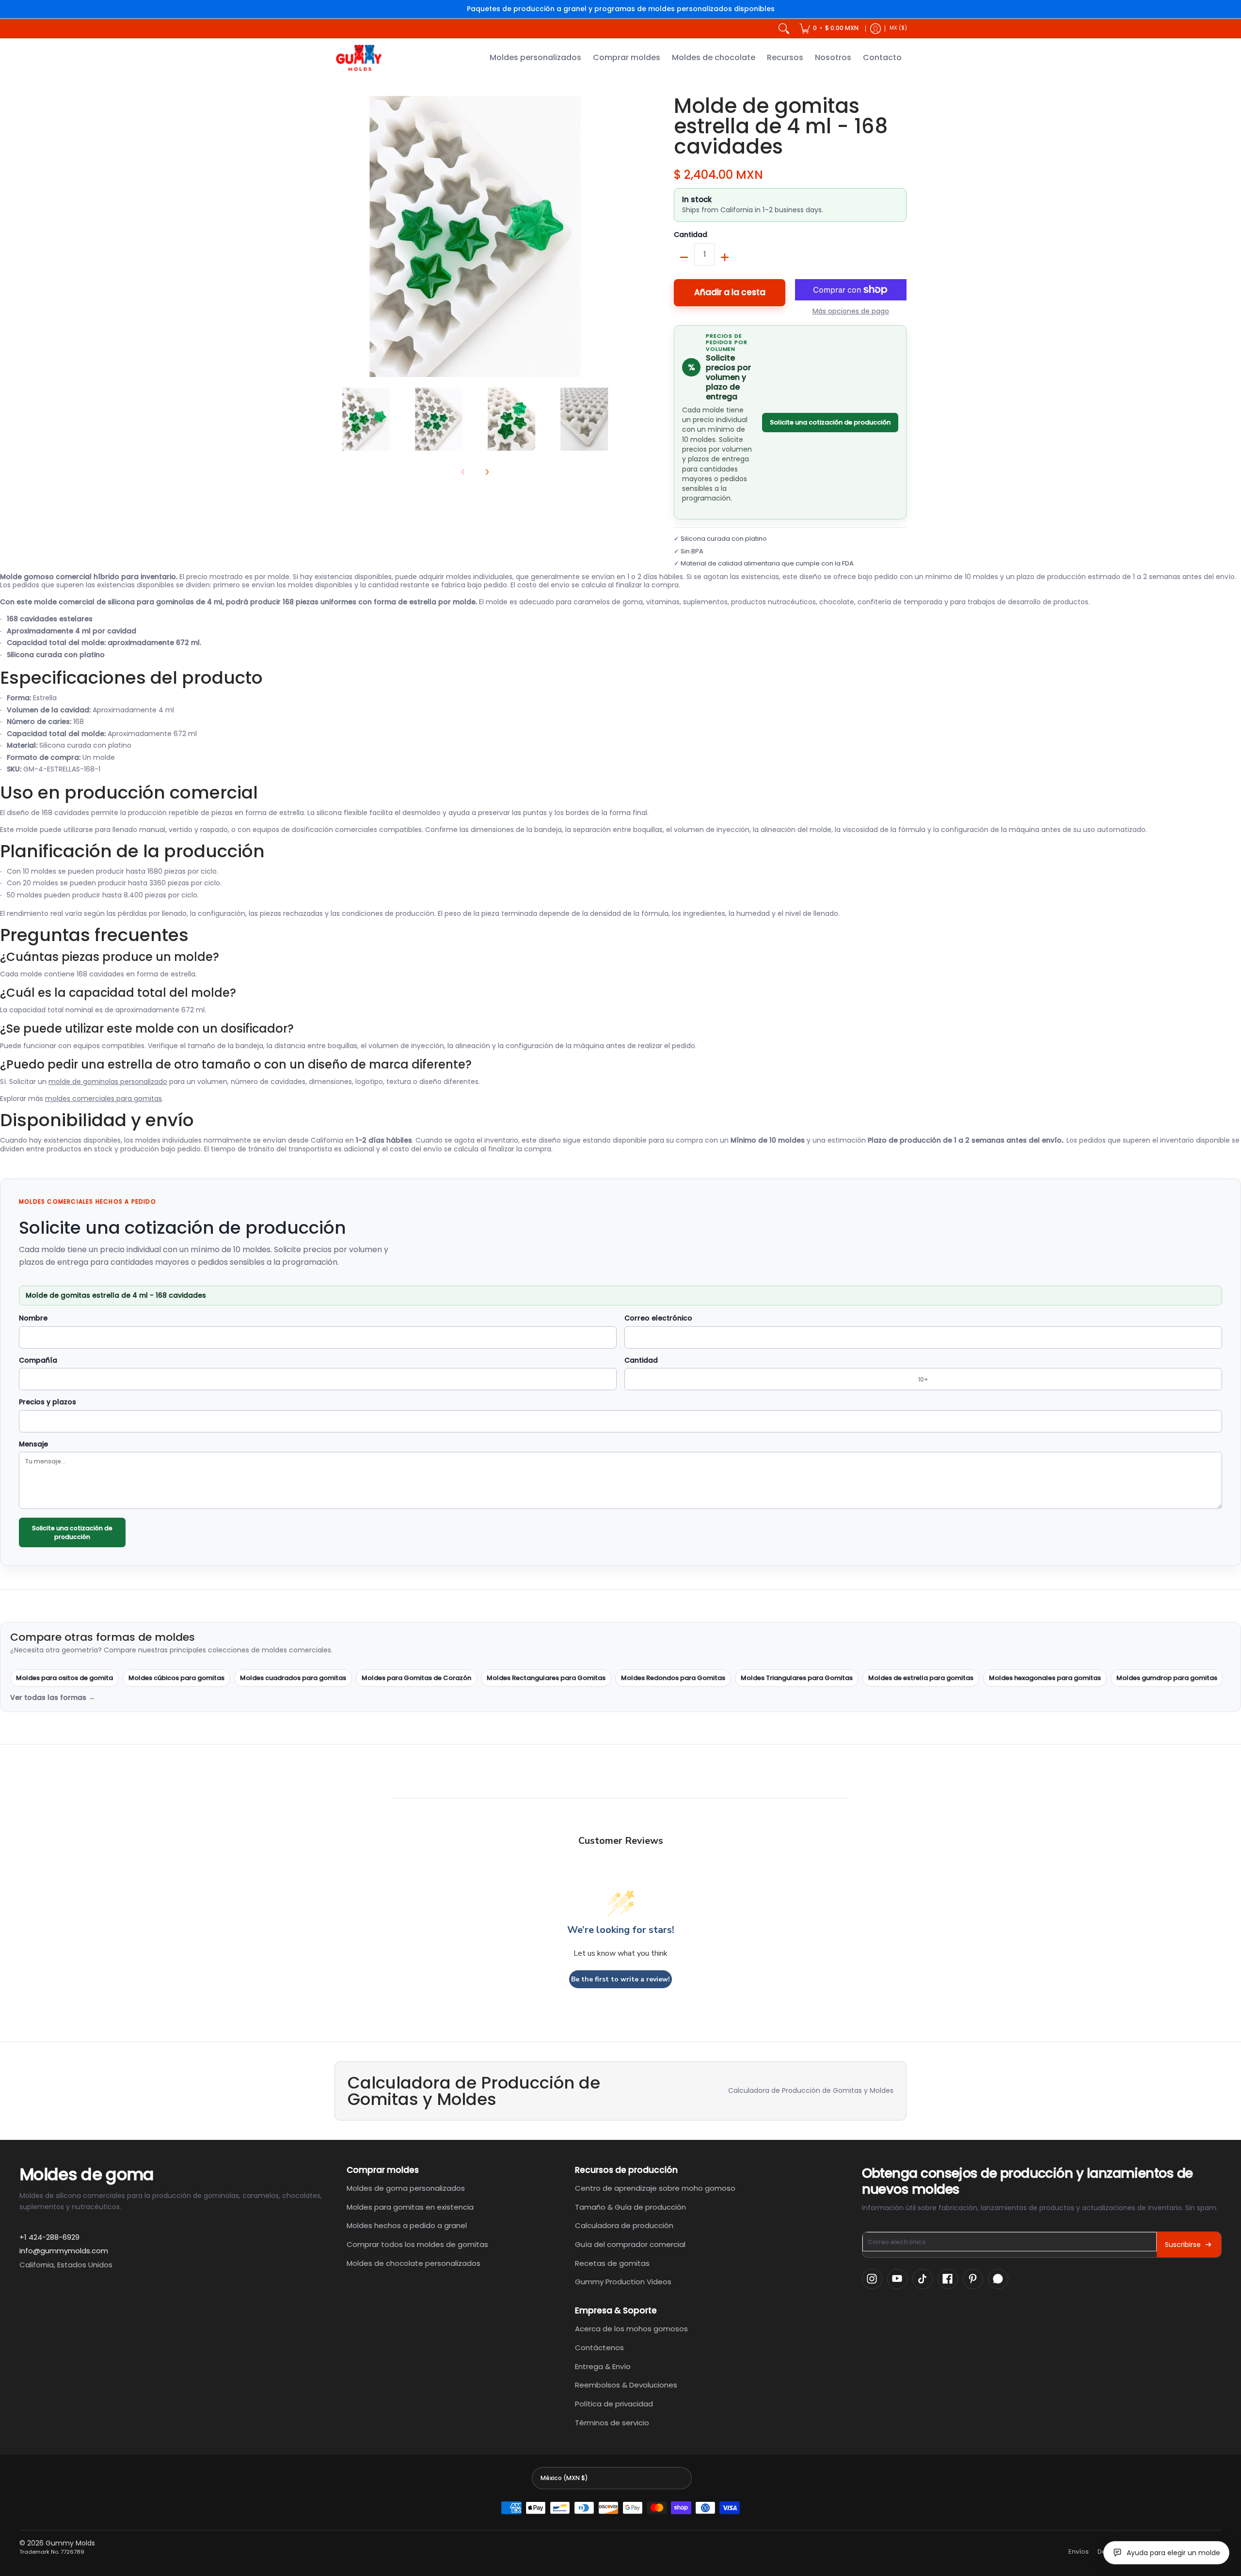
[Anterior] (341, 236)
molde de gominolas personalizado (108, 1082)
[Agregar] (725, 257)
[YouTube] (897, 2279)
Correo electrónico (658, 1319)
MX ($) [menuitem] (898, 28)
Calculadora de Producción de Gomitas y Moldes (811, 2090)
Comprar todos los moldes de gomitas (417, 2244)
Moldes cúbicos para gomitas (176, 1678)
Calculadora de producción (624, 2225)
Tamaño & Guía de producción (630, 2207)
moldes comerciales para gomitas (103, 1099)
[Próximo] (609, 236)
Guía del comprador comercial (630, 2244)
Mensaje (33, 1445)
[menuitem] (829, 29)
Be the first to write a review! (620, 1979)
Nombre (33, 1319)
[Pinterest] (973, 2279)
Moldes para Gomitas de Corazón (416, 1678)
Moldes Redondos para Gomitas (673, 1678)
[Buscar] (784, 29)
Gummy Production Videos (623, 2282)
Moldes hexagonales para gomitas (1045, 1678)
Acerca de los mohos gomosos (631, 2329)
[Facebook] (948, 2279)
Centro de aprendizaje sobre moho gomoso (655, 2188)
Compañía (38, 1361)
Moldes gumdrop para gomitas (1167, 1678)
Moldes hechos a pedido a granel (407, 2225)
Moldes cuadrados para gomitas (293, 1678)
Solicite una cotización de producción (830, 422)
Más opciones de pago (851, 312)
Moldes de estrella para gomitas (921, 1678)
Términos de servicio (612, 2423)
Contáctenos (599, 2348)
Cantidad (691, 235)
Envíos (1079, 2552)
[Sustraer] (684, 257)
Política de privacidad (614, 2404)
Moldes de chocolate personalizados (414, 2263)
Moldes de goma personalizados (406, 2188)
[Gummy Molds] (359, 58)
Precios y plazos (48, 1402)
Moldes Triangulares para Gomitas (797, 1678)
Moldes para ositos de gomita (64, 1678)
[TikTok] (923, 2279)
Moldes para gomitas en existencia (410, 2207)
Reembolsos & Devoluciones (626, 2385)
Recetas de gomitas (612, 2263)
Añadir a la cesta (730, 292)
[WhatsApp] (998, 2279)
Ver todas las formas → (53, 1698)
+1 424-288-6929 (49, 2237)
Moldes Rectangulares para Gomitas (546, 1678)
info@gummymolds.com (64, 2251)
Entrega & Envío (603, 2366)
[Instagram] (872, 2279)
